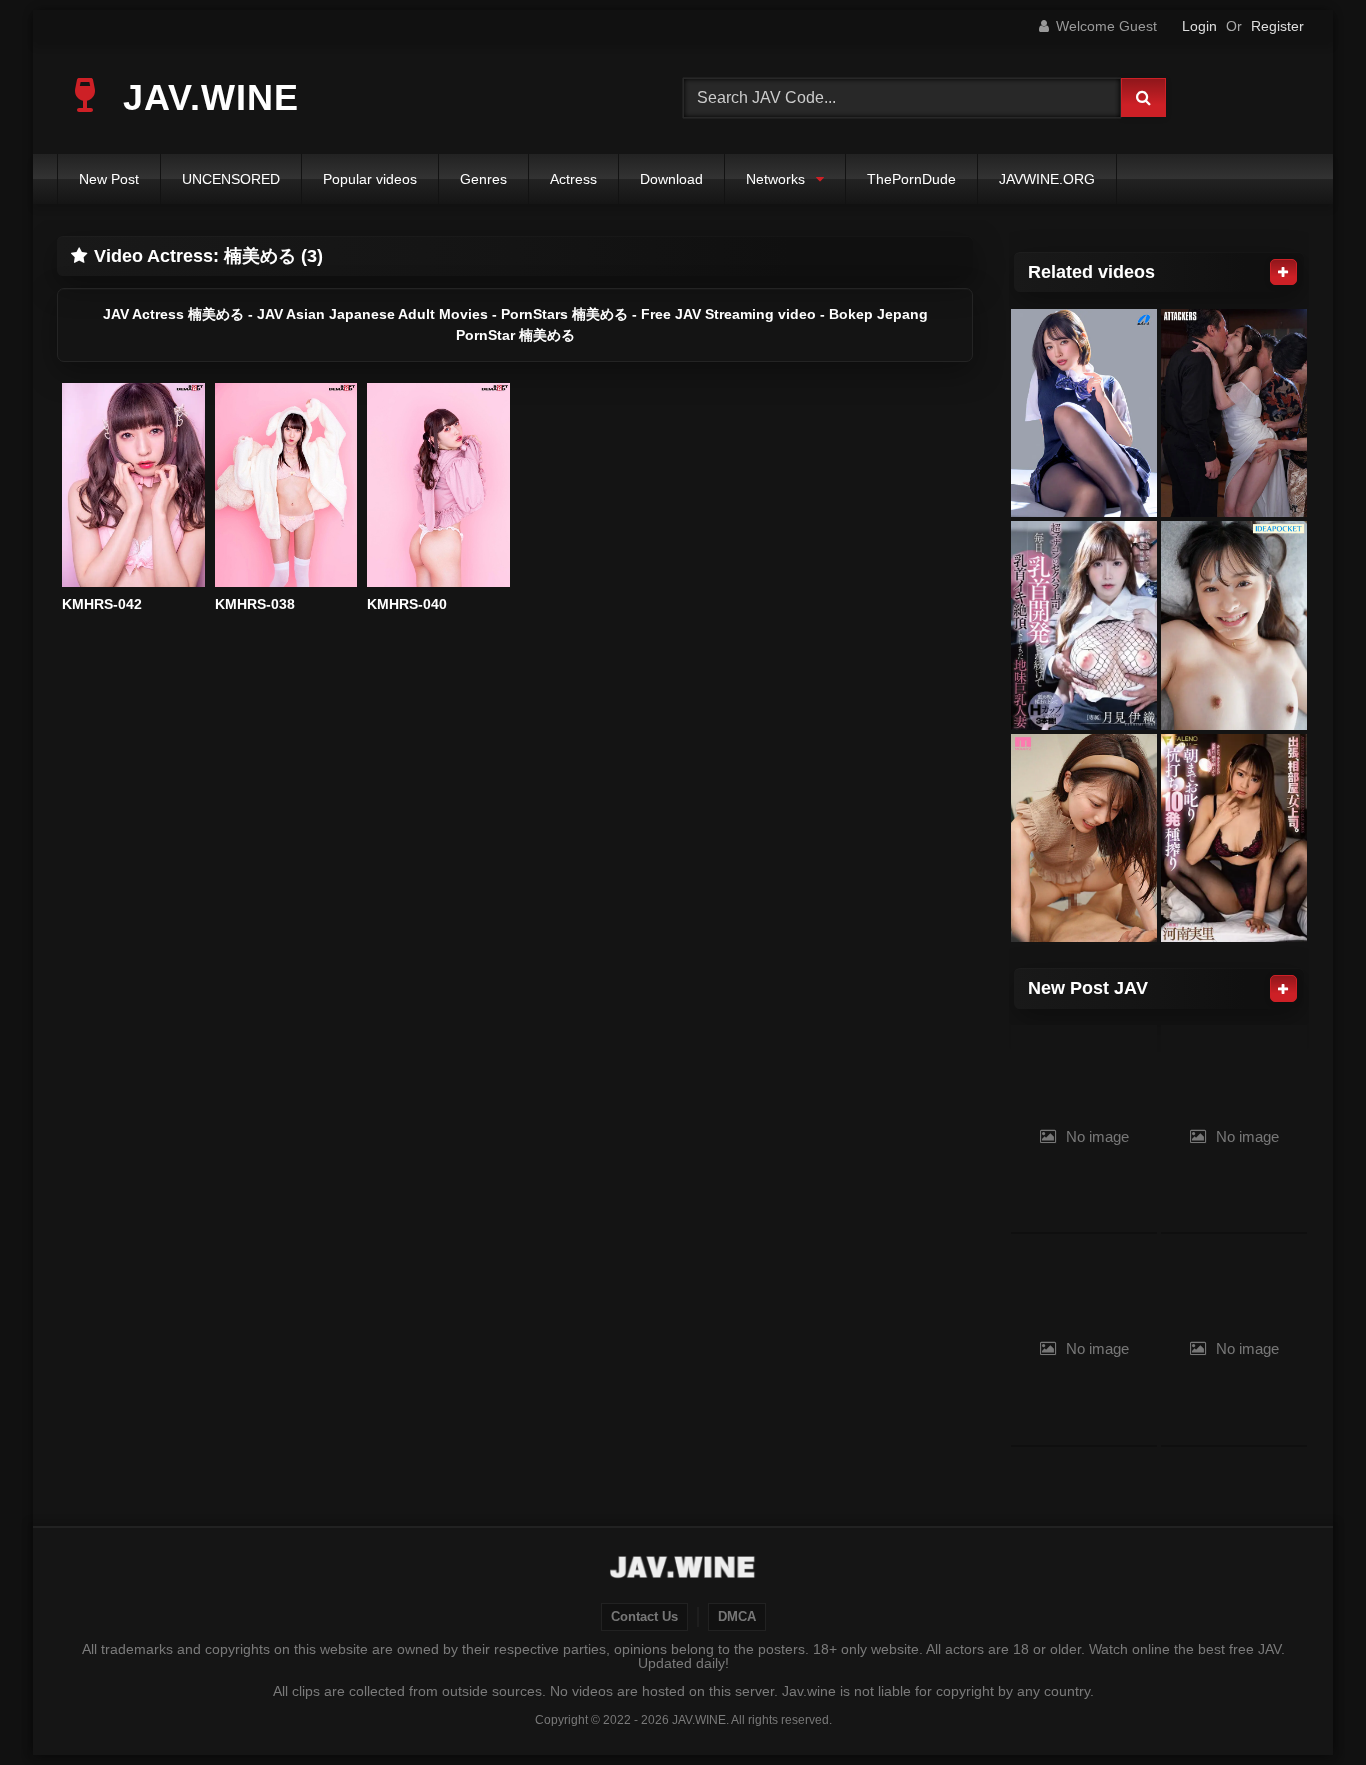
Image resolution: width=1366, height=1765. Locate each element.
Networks (775, 179)
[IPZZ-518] (1234, 625)
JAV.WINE (205, 97)
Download (671, 179)
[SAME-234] (1234, 413)
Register (1277, 26)
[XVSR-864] (1084, 413)
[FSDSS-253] (1234, 838)
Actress (573, 179)
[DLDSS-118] (1084, 625)
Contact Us (644, 1617)
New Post (109, 179)
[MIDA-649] (1084, 838)
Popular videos (370, 179)
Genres (483, 179)
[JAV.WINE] (683, 1570)
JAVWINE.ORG (1047, 179)
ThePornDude (911, 179)
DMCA (737, 1617)
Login (1199, 26)
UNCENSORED (231, 179)
